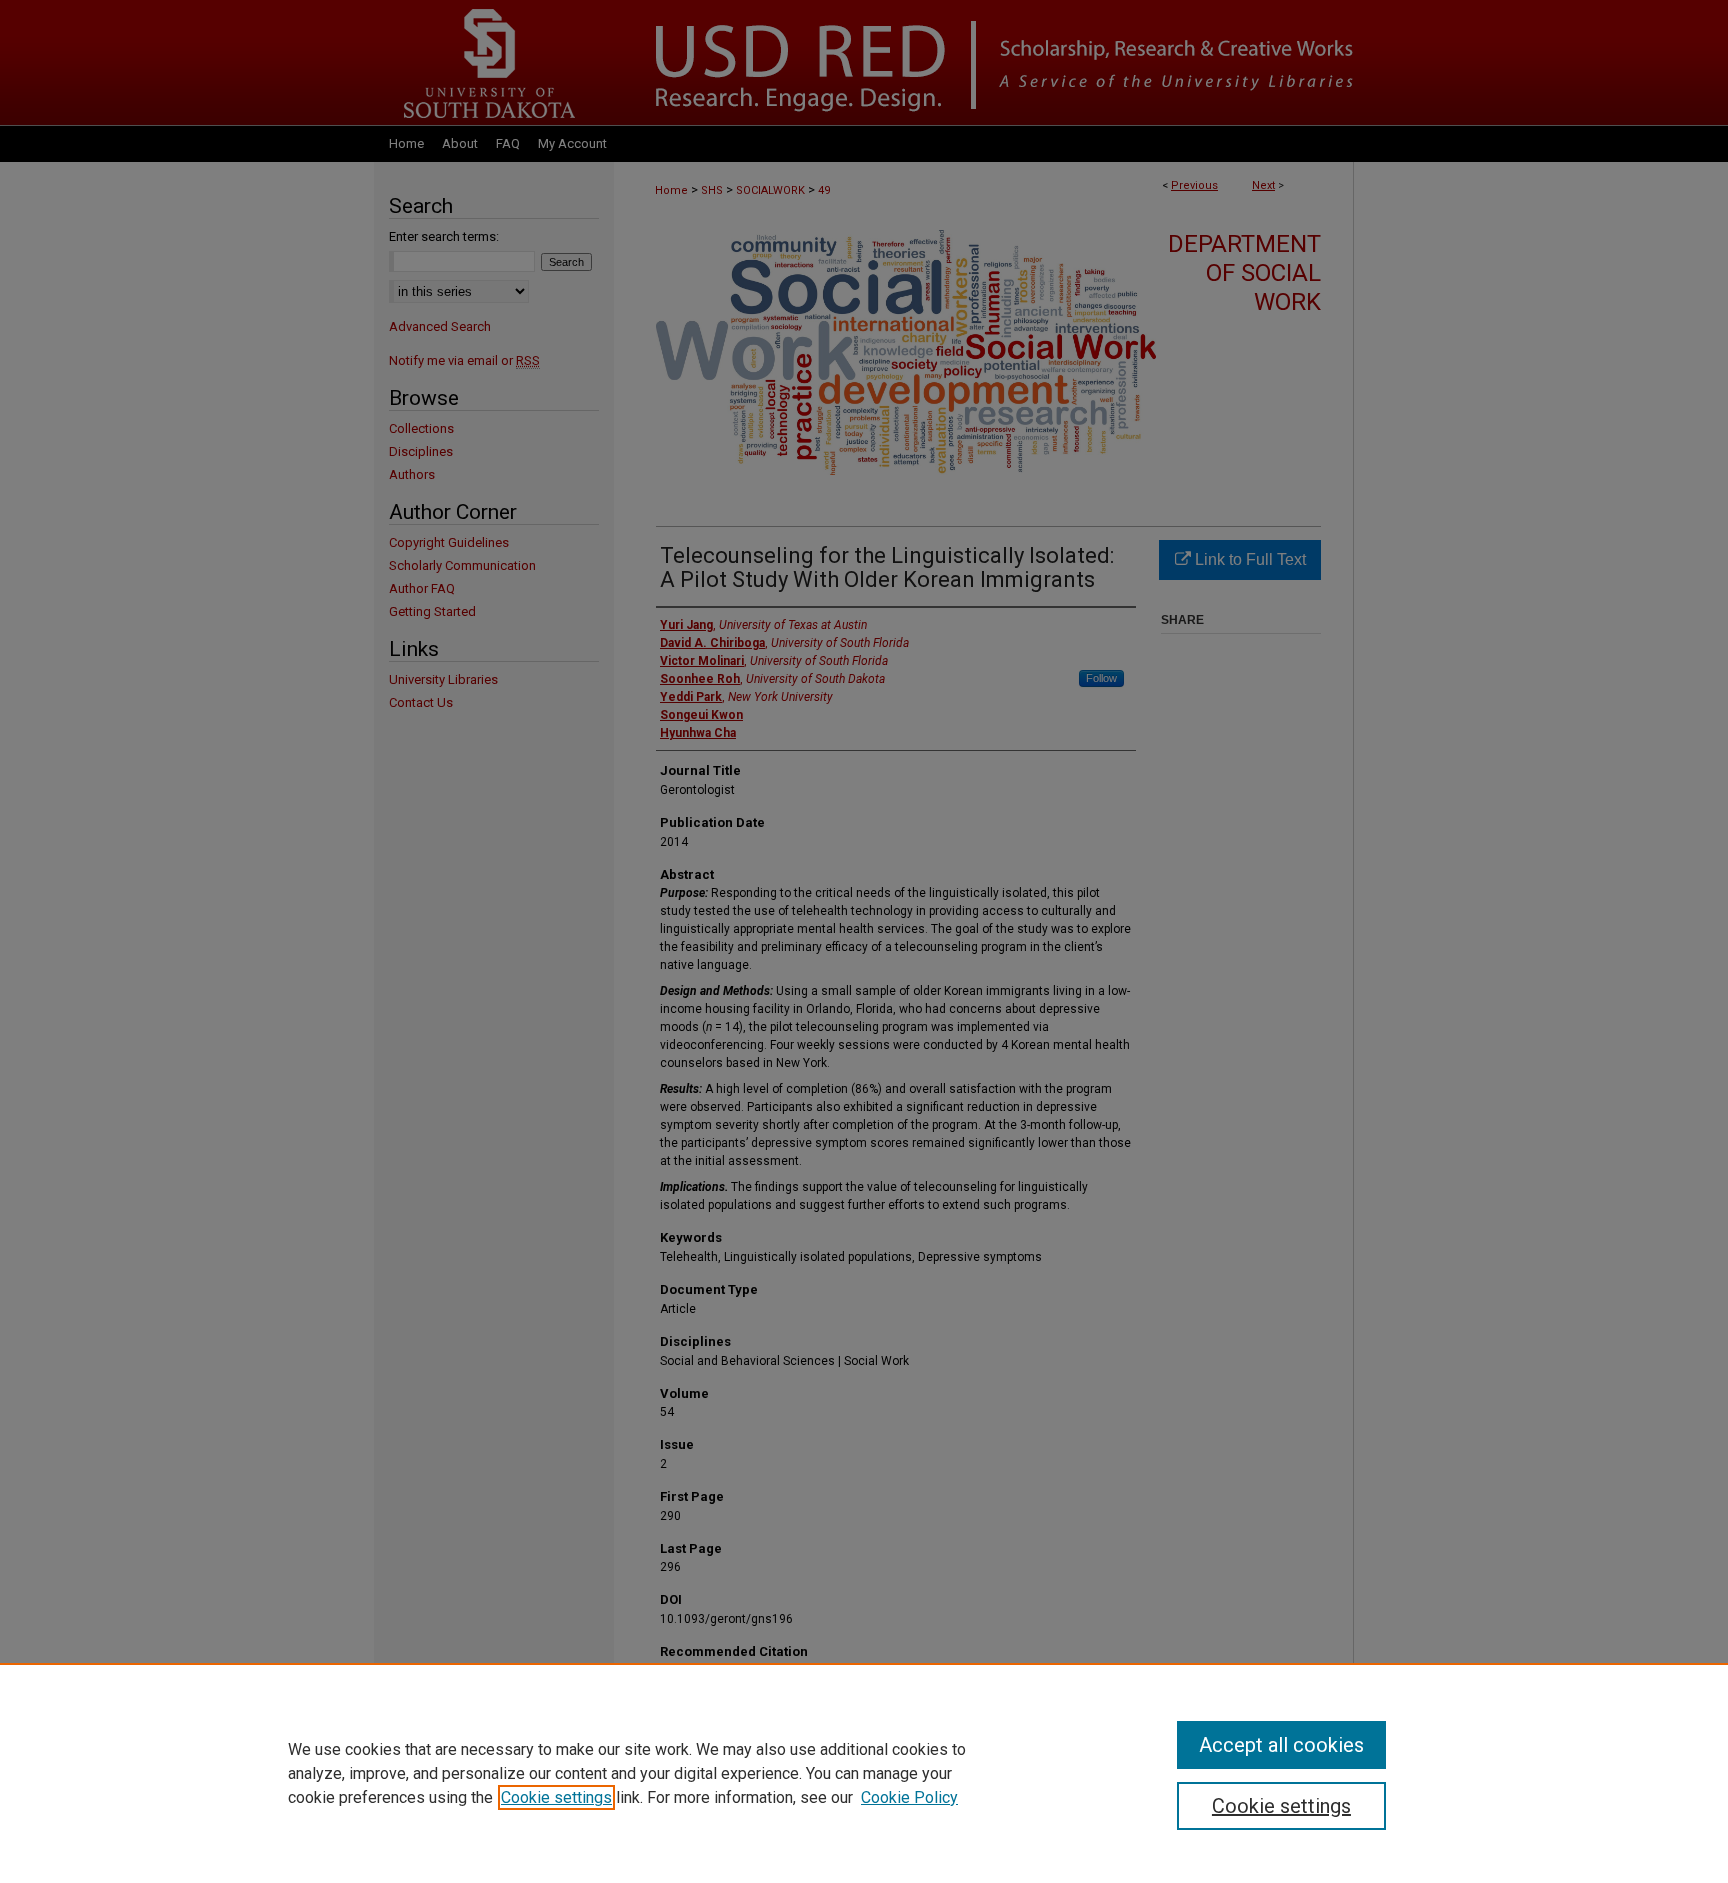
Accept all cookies (1281, 1745)
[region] (864, 1773)
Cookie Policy (909, 1797)
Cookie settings (556, 1797)
